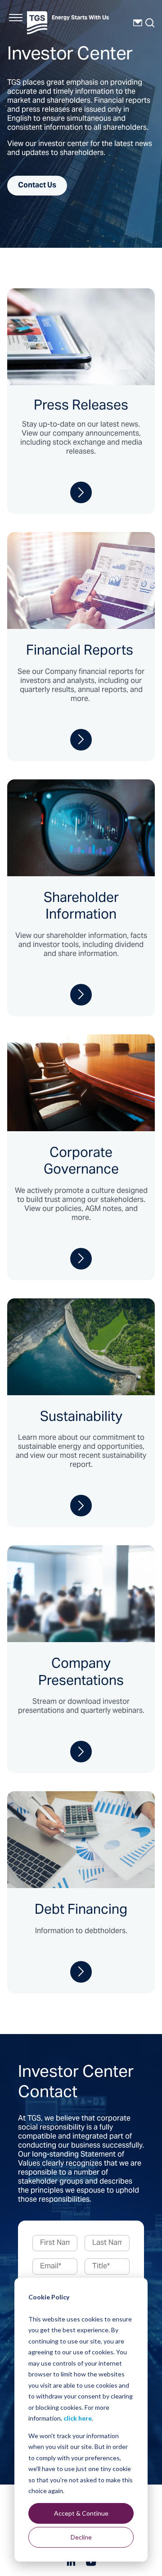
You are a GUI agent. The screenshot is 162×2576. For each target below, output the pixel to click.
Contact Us (37, 186)
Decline (81, 2537)
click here (78, 2418)
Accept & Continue (81, 2513)
